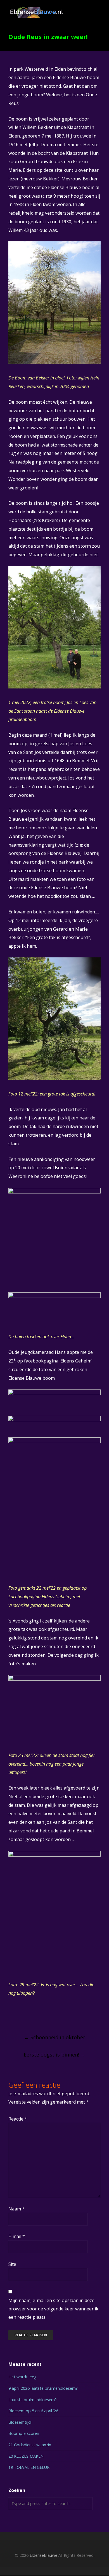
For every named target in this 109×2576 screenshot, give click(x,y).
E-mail (17, 2236)
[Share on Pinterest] (52, 2016)
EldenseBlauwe (43, 2555)
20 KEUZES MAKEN (26, 2456)
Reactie (18, 2119)
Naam (16, 2209)
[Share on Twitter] (21, 2016)
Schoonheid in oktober (55, 2037)
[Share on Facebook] (11, 2016)
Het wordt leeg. (23, 2377)
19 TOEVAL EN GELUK (29, 2467)
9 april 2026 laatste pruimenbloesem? (43, 2388)
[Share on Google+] (31, 2016)
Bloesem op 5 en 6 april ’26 (33, 2411)
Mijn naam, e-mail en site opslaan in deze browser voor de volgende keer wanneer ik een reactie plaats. (53, 2309)
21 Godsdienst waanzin (30, 2445)
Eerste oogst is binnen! (55, 2055)
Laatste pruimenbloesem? (33, 2400)
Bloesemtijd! (20, 2422)
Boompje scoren (24, 2433)
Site (12, 2264)
